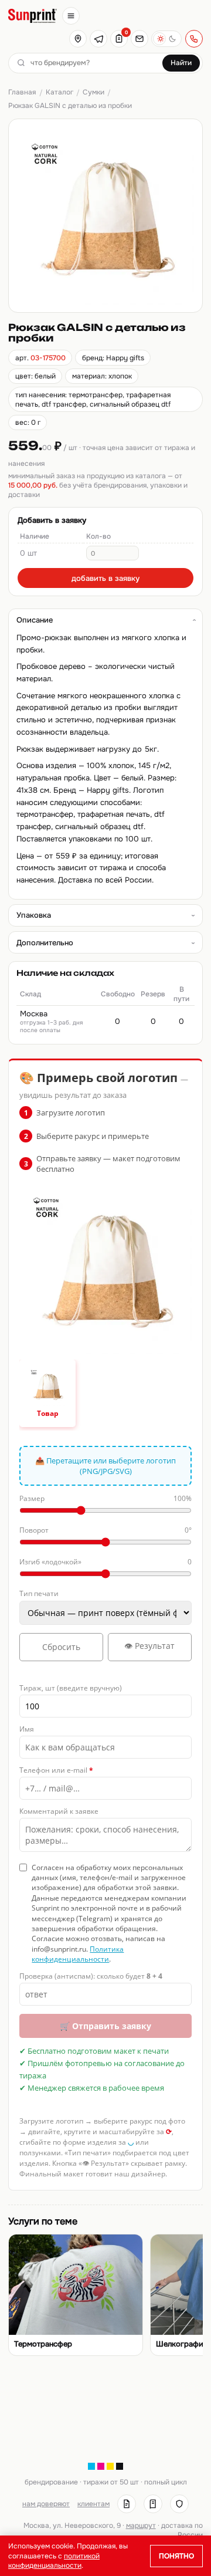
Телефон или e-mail (56, 1770)
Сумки (93, 92)
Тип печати (39, 1593)
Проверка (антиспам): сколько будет (91, 1976)
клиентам (93, 2504)
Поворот (105, 1530)
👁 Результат (149, 1646)
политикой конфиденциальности (54, 2561)
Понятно (176, 2556)
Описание (35, 620)
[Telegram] (98, 39)
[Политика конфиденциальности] (179, 2504)
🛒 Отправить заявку (105, 2026)
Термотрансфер (43, 2344)
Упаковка (34, 915)
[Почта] (139, 39)
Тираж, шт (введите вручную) (71, 1688)
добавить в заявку (105, 578)
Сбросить (61, 1647)
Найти (181, 63)
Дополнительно (45, 943)
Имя (27, 1729)
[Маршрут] (78, 39)
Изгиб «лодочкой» (105, 1562)
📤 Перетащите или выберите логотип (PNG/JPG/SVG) (105, 1466)
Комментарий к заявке (59, 1811)
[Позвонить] (194, 39)
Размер (105, 1498)
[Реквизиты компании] (127, 2504)
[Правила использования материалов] (153, 2504)
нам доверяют (46, 2504)
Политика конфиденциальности (78, 1954)
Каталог (59, 92)
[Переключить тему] (166, 39)
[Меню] (71, 16)
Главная (22, 92)
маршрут (141, 2526)
